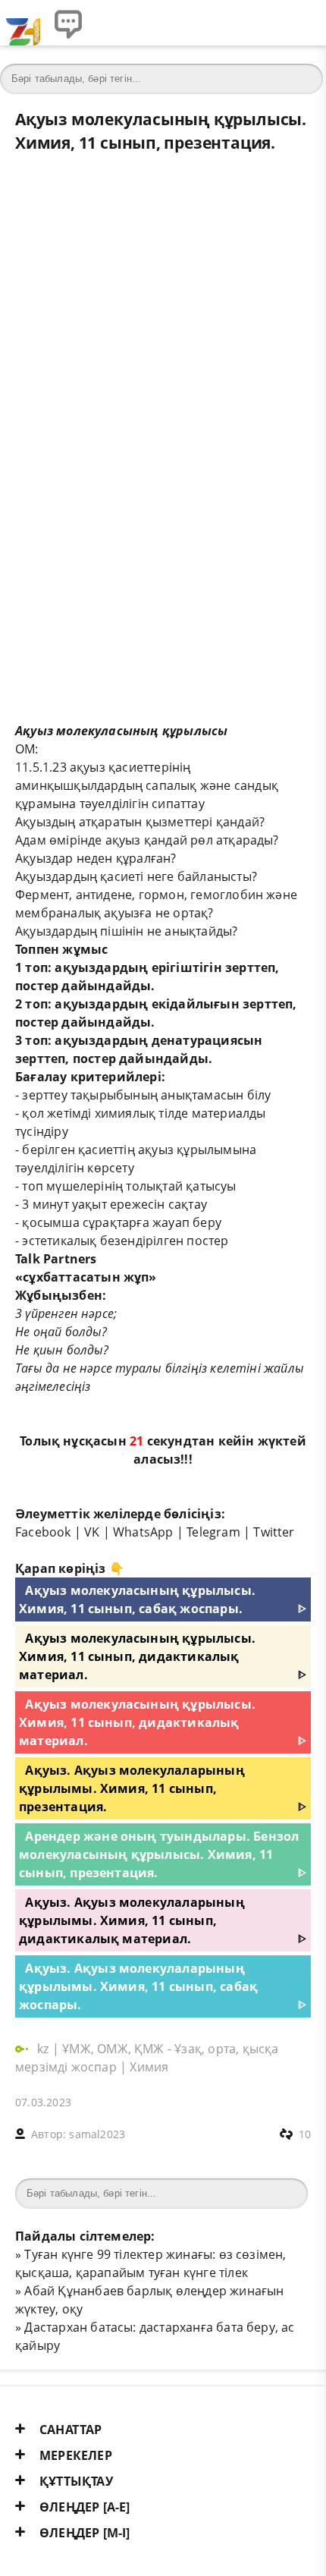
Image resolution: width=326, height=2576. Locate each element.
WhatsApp (143, 1532)
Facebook (43, 1532)
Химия (149, 2067)
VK (92, 1532)
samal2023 (97, 2134)
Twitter (274, 1532)
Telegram (213, 1532)
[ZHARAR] (23, 23)
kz (45, 2049)
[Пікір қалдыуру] (68, 23)
